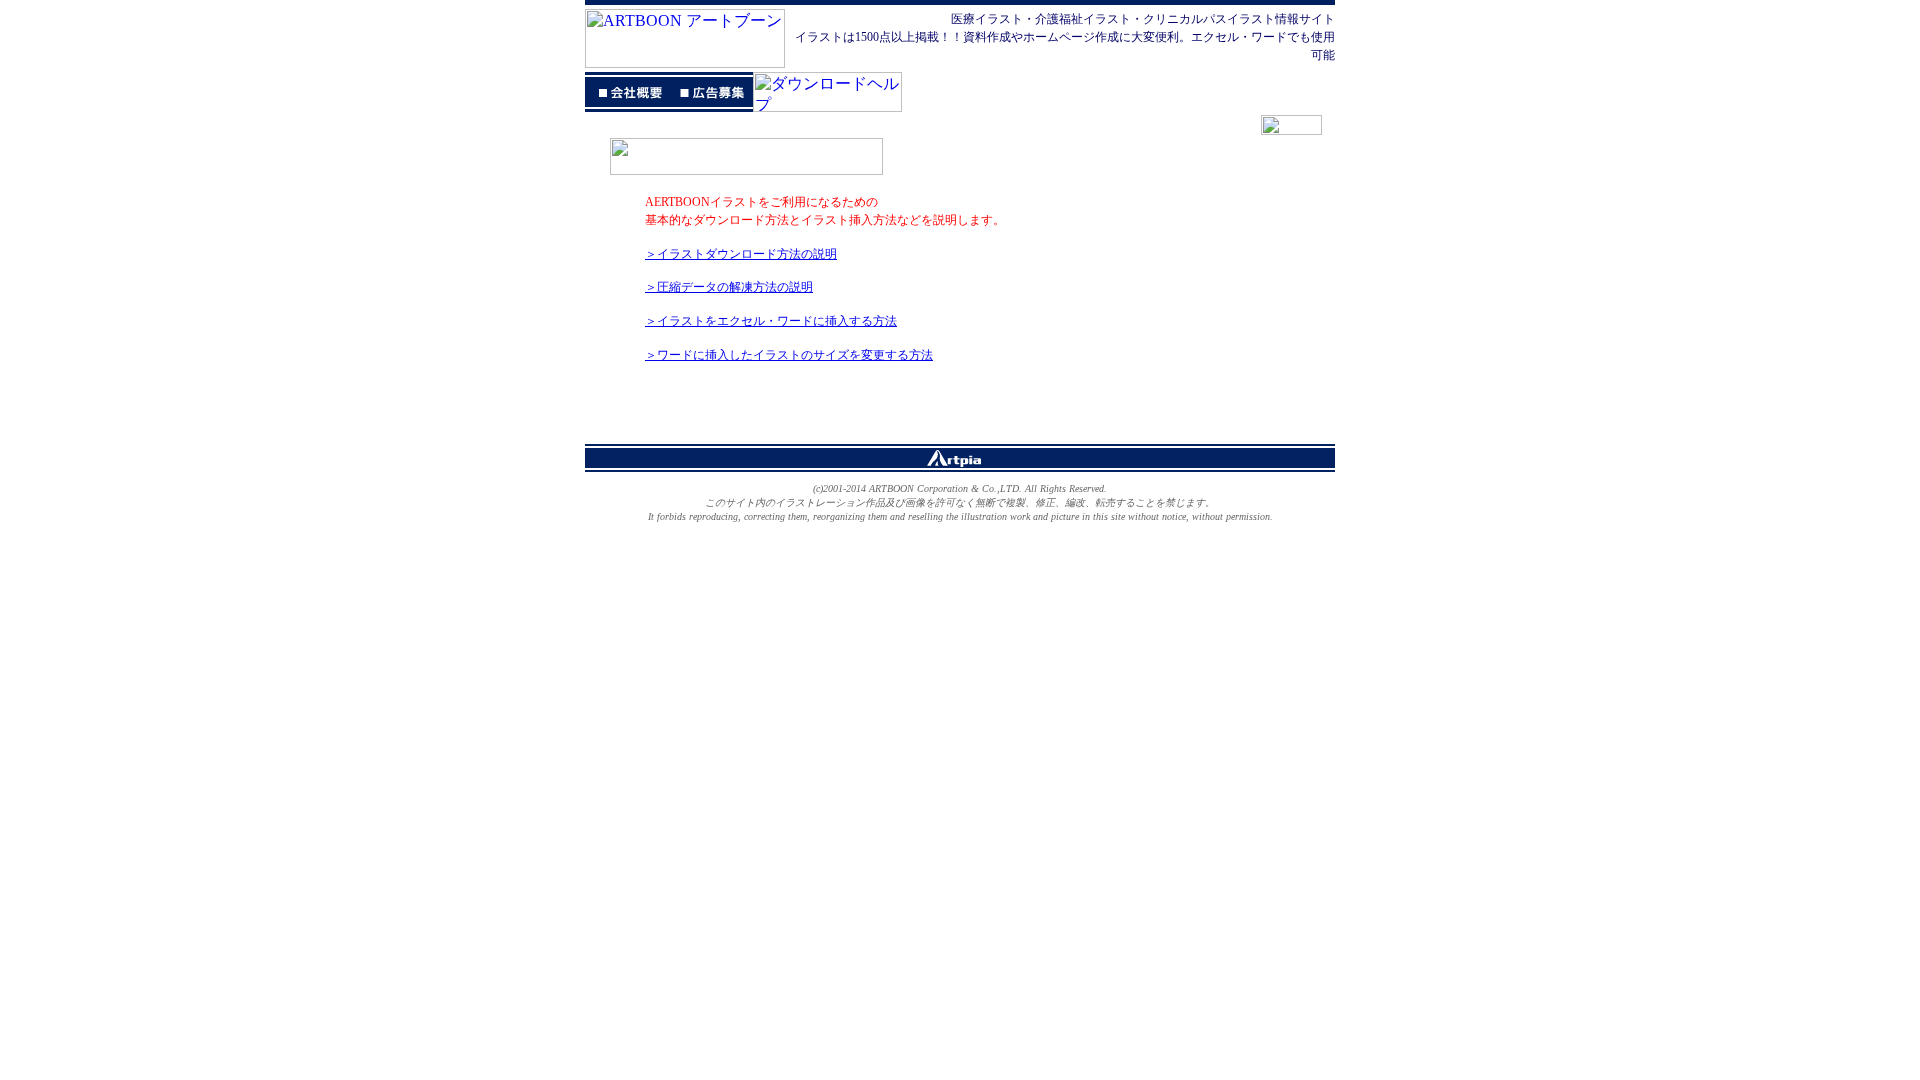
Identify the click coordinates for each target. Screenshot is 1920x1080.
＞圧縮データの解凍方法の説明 (729, 287)
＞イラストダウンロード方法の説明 (741, 254)
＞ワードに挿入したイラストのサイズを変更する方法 (789, 355)
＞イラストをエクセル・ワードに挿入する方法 (771, 321)
